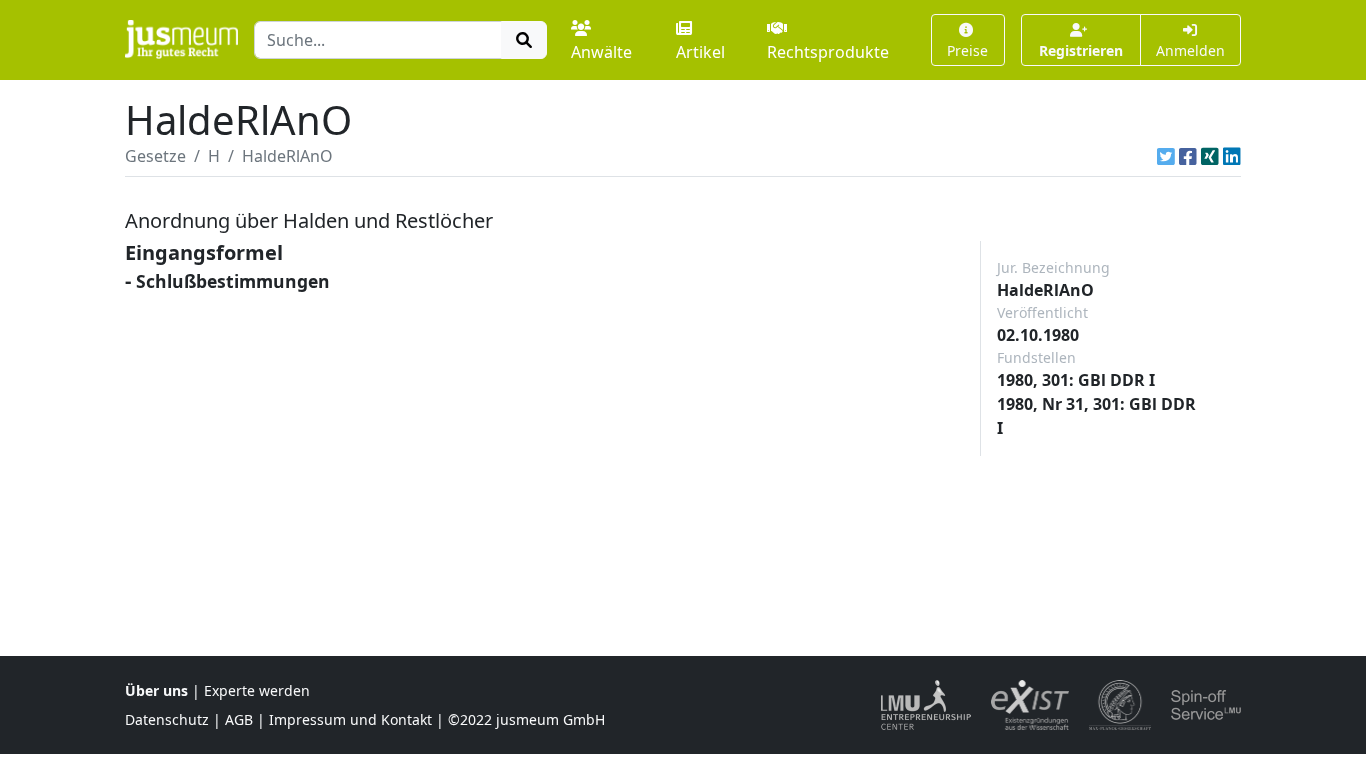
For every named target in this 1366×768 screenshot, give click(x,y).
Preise (967, 50)
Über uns (156, 690)
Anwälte (601, 52)
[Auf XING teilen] (1210, 156)
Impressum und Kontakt (350, 719)
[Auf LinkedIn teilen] (1232, 156)
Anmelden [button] (1190, 50)
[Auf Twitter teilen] (1166, 156)
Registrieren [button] (1081, 50)
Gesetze (155, 156)
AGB (239, 719)
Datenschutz (167, 719)
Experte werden (257, 690)
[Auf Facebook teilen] (1188, 156)
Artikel (700, 52)
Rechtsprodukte (828, 52)
